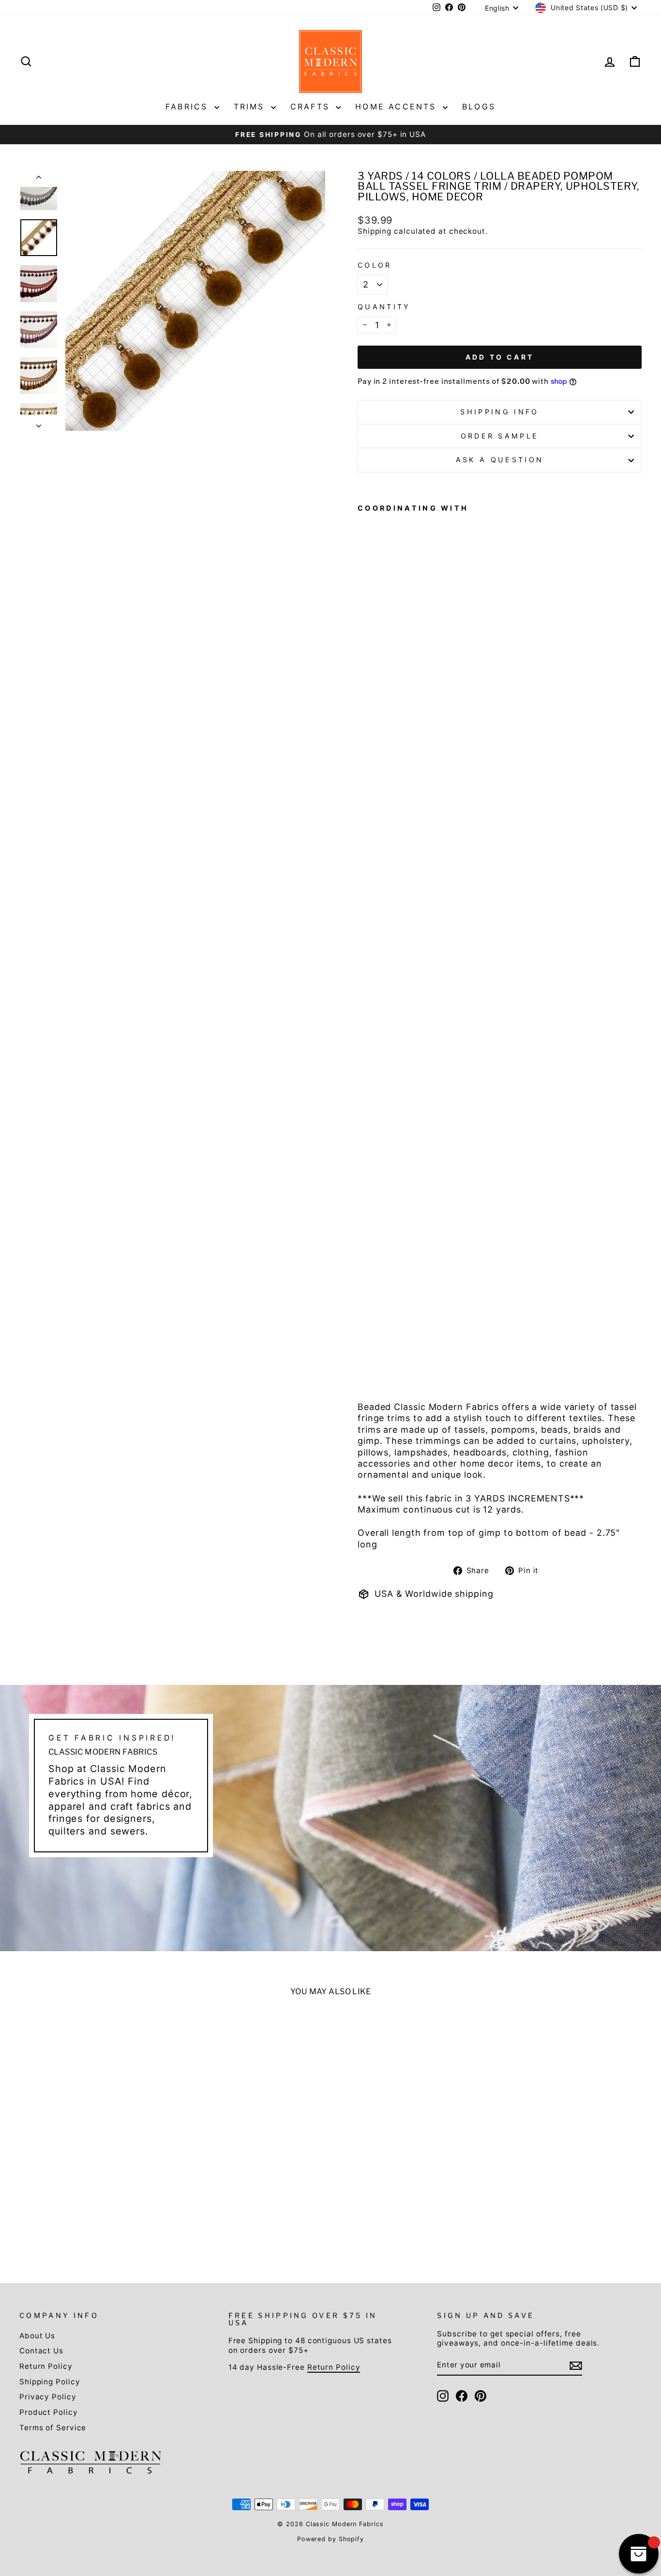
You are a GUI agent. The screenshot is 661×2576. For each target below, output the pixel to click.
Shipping (375, 231)
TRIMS (251, 106)
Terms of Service (53, 2428)
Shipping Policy (50, 2382)
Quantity (384, 307)
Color (375, 265)
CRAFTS (312, 106)
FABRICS (189, 106)
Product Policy (49, 2412)
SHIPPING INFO (499, 412)
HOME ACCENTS (398, 106)
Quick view (93, 2156)
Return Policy (46, 2366)
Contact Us (41, 2351)
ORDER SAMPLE (500, 436)
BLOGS (479, 106)
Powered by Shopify (330, 2539)
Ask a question (500, 460)
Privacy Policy (48, 2397)
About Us (37, 2336)
